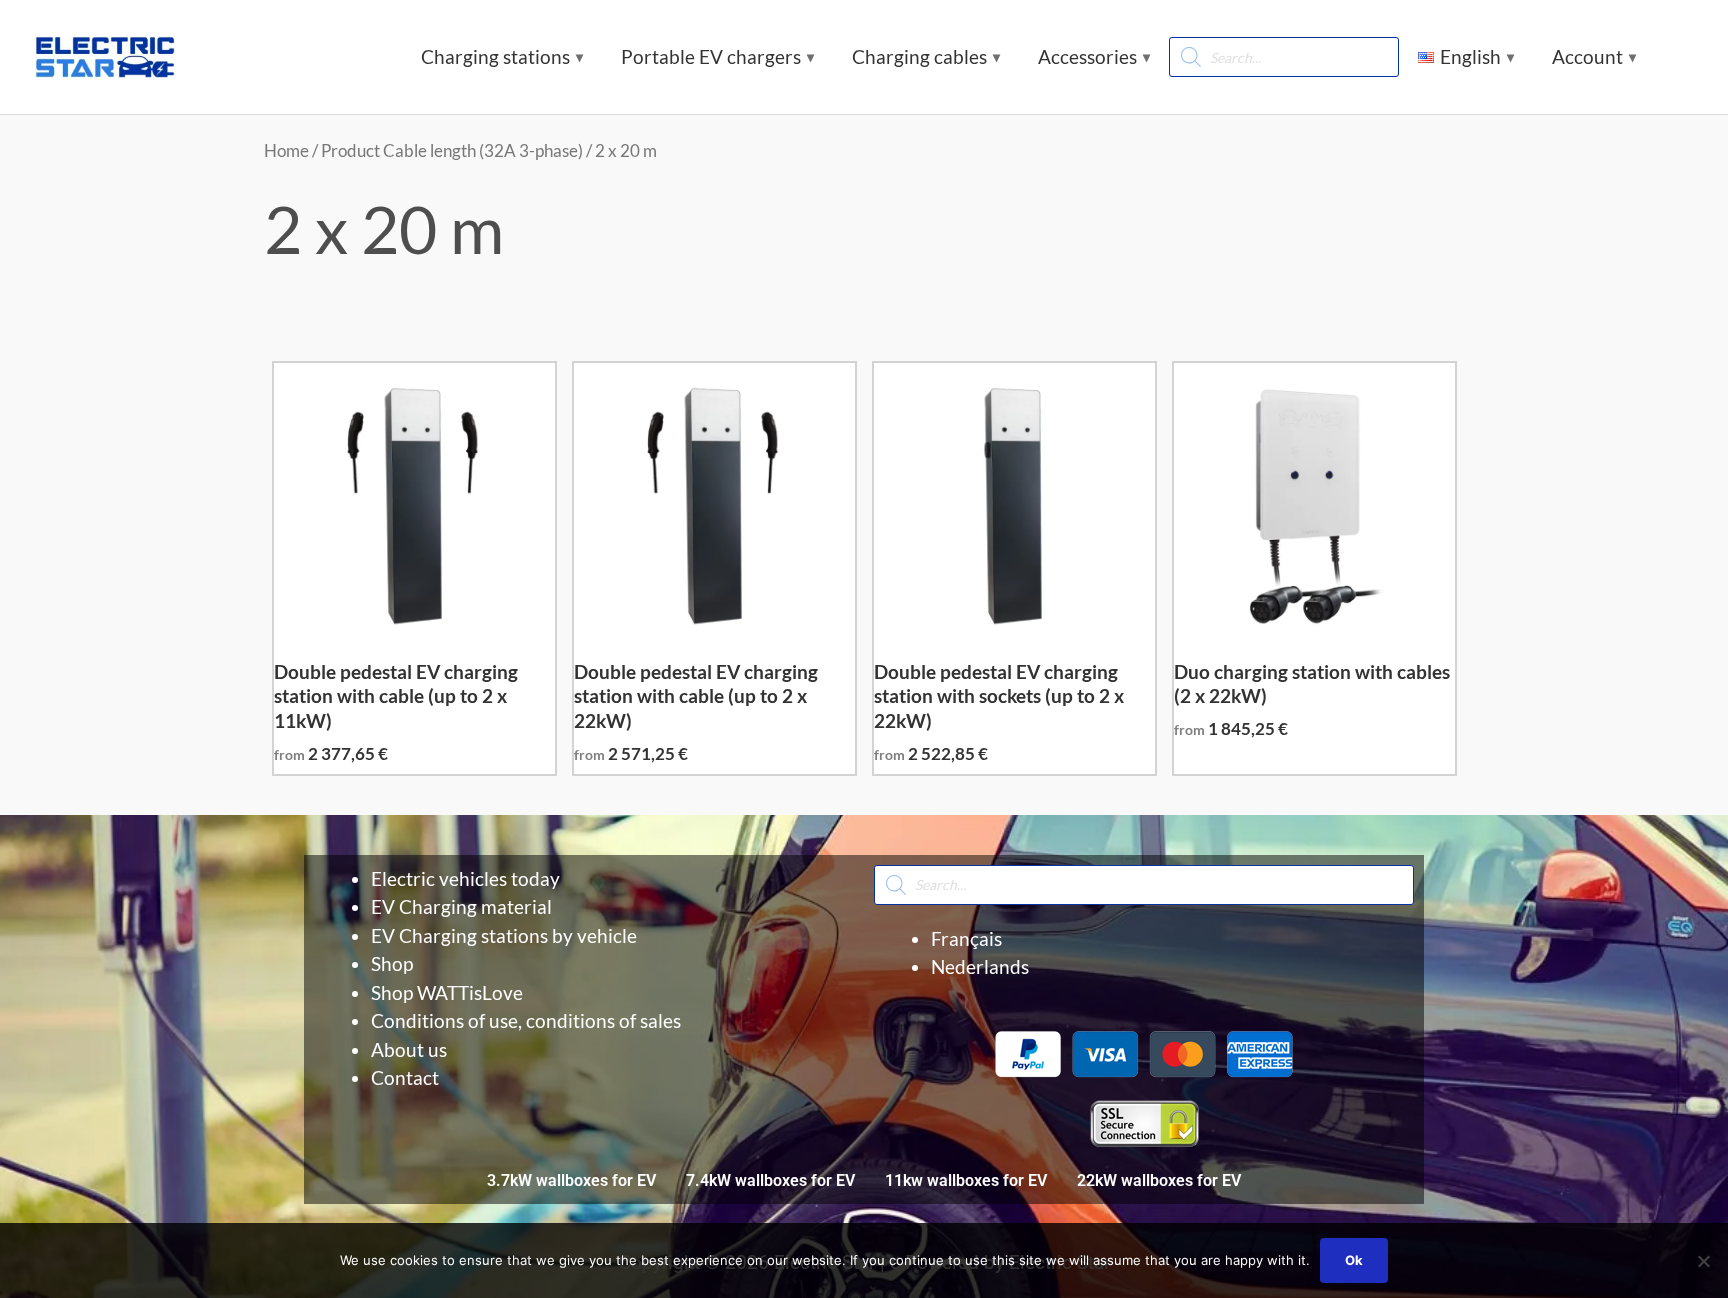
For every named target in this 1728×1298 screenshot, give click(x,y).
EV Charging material (461, 906)
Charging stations (495, 56)
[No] (1703, 1261)
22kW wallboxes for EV (1159, 1180)
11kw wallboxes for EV (966, 1180)
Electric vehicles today (465, 878)
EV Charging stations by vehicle (504, 935)
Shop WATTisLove (447, 992)
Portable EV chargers (711, 56)
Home (286, 150)
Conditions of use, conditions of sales (526, 1020)
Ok (1354, 1260)
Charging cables (919, 56)
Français (966, 938)
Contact (405, 1077)
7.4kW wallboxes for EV (770, 1180)
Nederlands (980, 966)
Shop (392, 963)
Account (1587, 56)
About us (409, 1049)
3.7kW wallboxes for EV (571, 1180)
